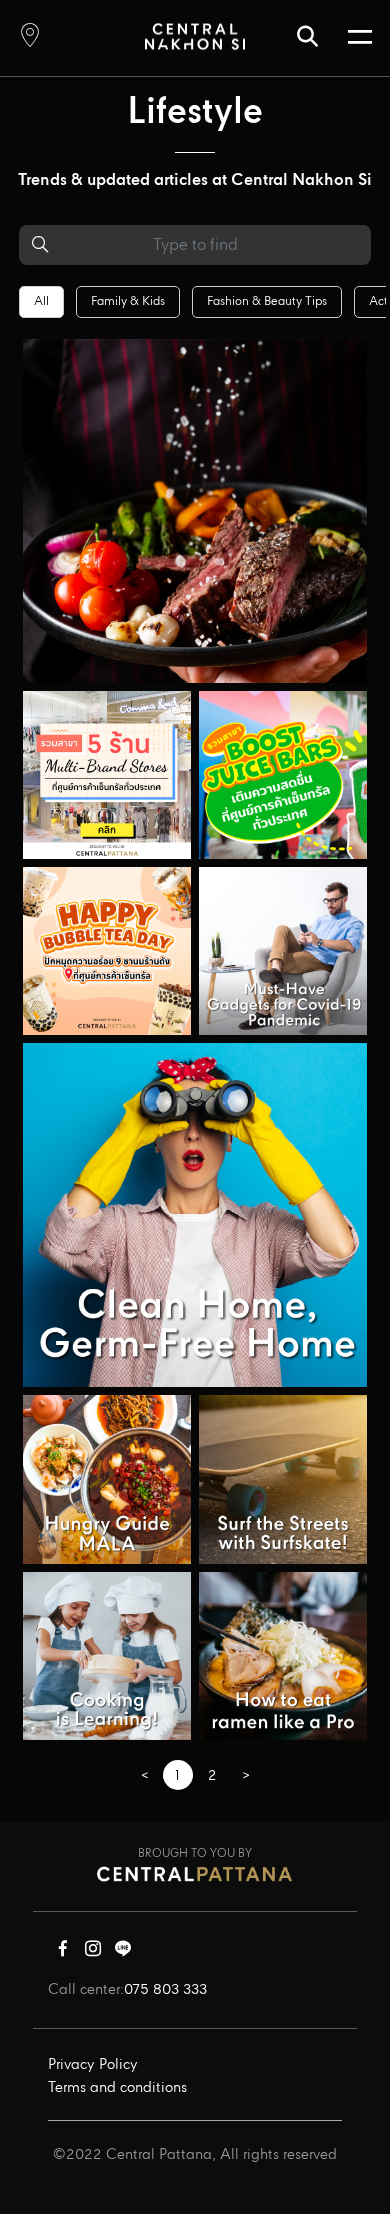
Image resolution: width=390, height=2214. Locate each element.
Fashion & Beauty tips (267, 301)
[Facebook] (63, 1953)
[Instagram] (93, 1953)
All (41, 301)
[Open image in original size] (195, 35)
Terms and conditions (117, 2088)
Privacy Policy (93, 2065)
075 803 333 (165, 1990)
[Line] (123, 1953)
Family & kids (128, 301)
